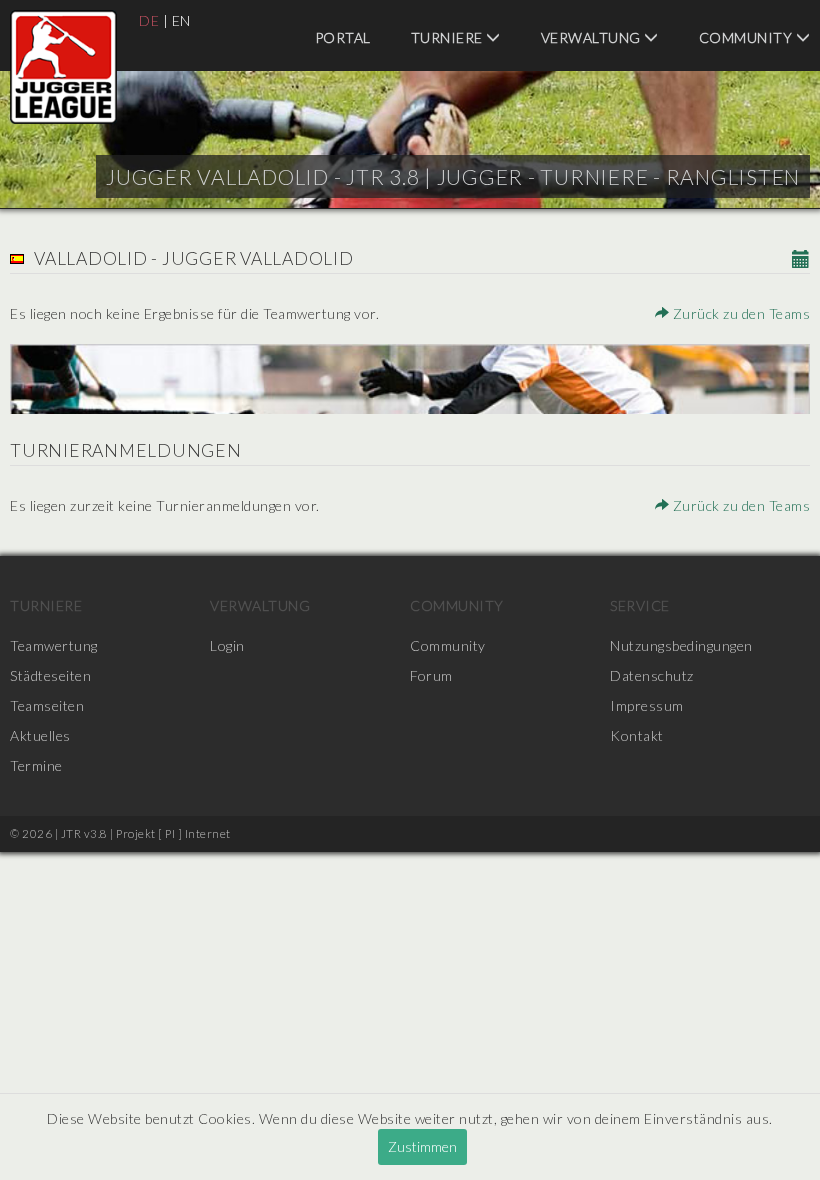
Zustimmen (422, 1146)
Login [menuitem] (227, 645)
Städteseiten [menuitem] (50, 675)
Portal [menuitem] (343, 37)
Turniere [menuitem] (449, 37)
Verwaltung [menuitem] (593, 37)
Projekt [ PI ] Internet (173, 833)
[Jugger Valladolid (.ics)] (801, 260)
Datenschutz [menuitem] (652, 675)
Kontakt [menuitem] (637, 735)
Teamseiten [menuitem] (47, 705)
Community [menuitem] (457, 605)
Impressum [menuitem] (647, 705)
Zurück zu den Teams (739, 313)
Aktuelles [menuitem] (40, 735)
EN (181, 20)
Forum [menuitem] (431, 675)
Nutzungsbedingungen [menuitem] (681, 645)
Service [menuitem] (640, 605)
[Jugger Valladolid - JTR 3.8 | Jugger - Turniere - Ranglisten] (63, 67)
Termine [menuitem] (36, 765)
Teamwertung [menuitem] (54, 645)
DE (149, 20)
